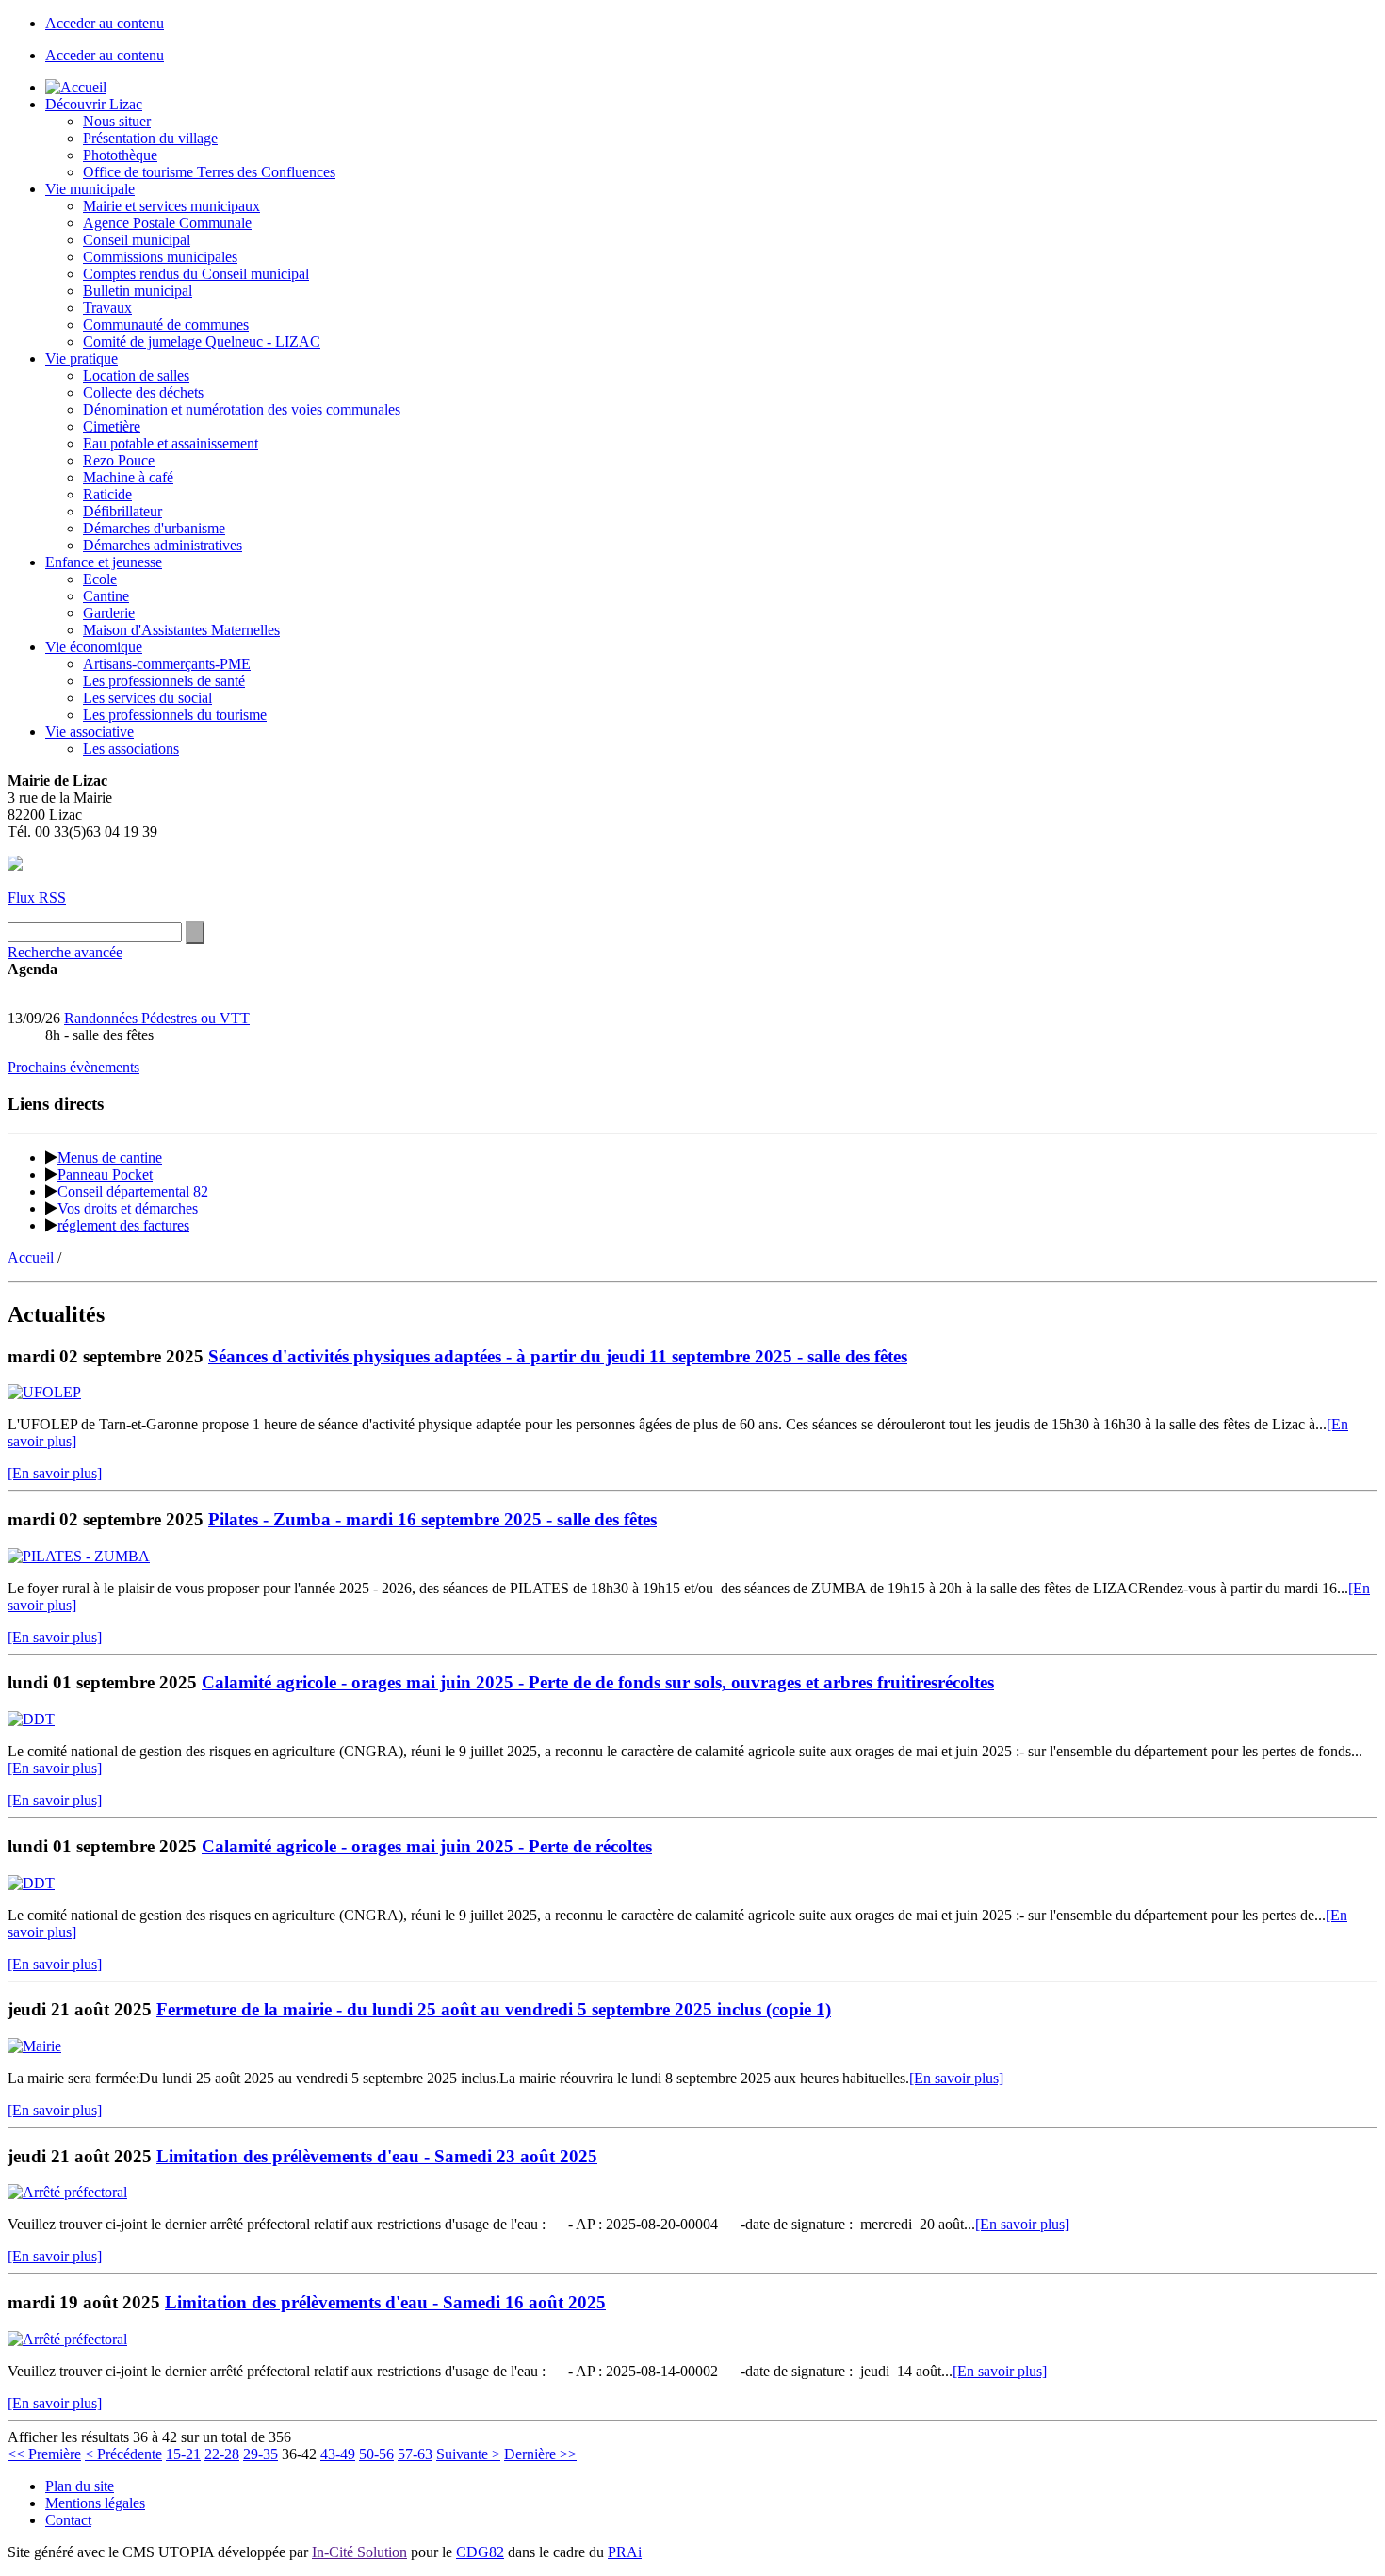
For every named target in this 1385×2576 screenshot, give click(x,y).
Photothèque (120, 155)
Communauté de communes (166, 325)
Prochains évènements (73, 1067)
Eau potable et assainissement (171, 443)
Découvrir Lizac (94, 104)
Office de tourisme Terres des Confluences (209, 172)
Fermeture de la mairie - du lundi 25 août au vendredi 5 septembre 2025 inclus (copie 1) (494, 2009)
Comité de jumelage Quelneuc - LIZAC (202, 342)
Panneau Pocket (105, 1174)
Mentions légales (95, 2503)
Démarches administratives (163, 545)
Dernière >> (540, 2454)
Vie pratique (81, 359)
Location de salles (136, 375)
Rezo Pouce (119, 460)
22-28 (222, 2454)
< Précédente (123, 2454)
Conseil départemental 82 (133, 1191)
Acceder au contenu (105, 23)
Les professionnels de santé (164, 681)
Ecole (100, 579)
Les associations (131, 749)
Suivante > (468, 2454)
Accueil (31, 1257)
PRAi (625, 2552)
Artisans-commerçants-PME (167, 664)
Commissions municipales (160, 257)
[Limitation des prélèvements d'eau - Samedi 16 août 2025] (67, 2339)
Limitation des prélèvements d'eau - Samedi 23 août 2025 (377, 2156)
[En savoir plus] (55, 1473)
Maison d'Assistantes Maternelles (181, 630)
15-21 (183, 2454)
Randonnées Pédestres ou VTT (157, 1018)
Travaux (107, 308)
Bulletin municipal (138, 291)
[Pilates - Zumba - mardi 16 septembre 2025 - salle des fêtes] (79, 1556)
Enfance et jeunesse (104, 562)
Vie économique (94, 647)
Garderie (109, 613)
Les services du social (147, 698)
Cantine (106, 596)
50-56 (376, 2454)
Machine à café (128, 477)
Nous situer (117, 121)
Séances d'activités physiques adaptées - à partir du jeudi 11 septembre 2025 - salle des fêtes (558, 1356)
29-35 (261, 2454)
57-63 (415, 2454)
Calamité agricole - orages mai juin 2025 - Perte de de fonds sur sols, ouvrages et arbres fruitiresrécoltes (598, 1682)
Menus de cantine (110, 1158)
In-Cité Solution (359, 2552)
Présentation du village (150, 138)
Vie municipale (90, 189)
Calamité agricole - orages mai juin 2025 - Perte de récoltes (427, 1846)
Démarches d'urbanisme (154, 528)
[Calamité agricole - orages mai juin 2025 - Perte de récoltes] (31, 1883)
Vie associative (90, 732)
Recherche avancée (65, 952)
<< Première (44, 2454)
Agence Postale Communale (167, 223)
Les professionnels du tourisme (175, 715)
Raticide (107, 494)
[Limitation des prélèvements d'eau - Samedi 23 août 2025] (67, 2192)
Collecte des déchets (143, 392)
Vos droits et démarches (128, 1208)
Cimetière (112, 426)
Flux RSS (37, 897)
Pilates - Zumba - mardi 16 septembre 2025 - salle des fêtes (432, 1519)
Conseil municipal (137, 240)
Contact (68, 2520)
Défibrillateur (122, 511)
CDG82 (480, 2552)
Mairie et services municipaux (171, 206)
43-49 (338, 2454)
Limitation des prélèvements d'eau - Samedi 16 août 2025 (385, 2302)
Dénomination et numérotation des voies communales (242, 409)
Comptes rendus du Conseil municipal (196, 274)
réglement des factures (123, 1225)
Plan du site (80, 2486)
